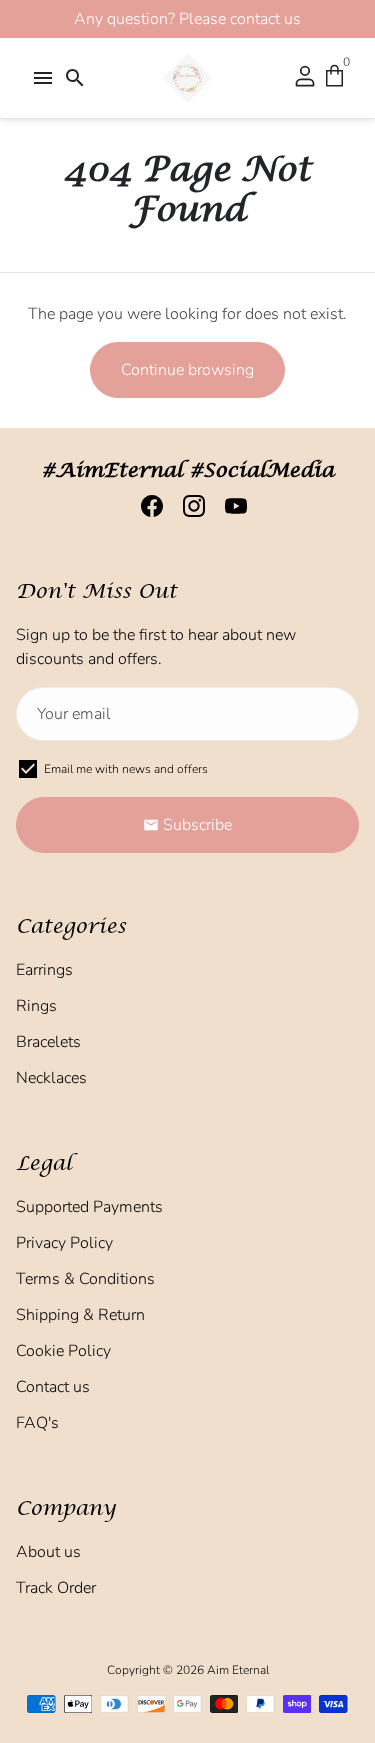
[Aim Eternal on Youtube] (230, 506)
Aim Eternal (238, 1670)
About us (48, 1552)
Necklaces (51, 1078)
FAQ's (37, 1423)
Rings (36, 1006)
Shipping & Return (80, 1315)
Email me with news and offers (126, 769)
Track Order (56, 1588)
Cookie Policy (63, 1351)
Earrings (44, 970)
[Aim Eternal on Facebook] (146, 506)
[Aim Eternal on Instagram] (188, 506)
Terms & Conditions (85, 1279)
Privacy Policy (64, 1243)
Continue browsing (187, 370)
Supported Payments (89, 1207)
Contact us (53, 1387)
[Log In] (305, 78)
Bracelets (48, 1042)
